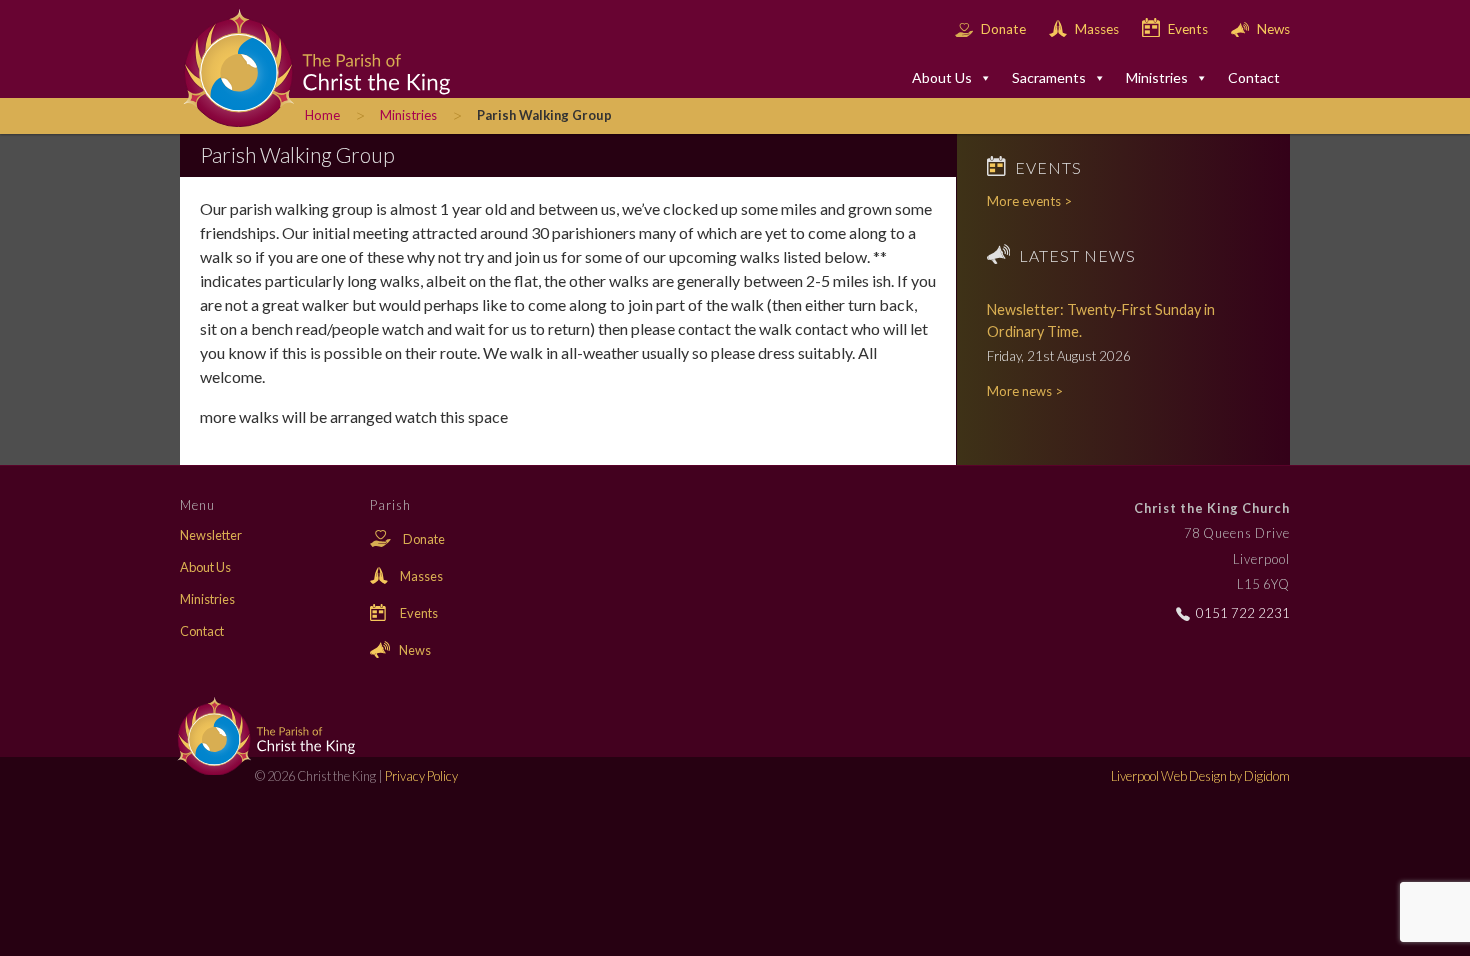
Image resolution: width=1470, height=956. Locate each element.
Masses (1097, 29)
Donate (1003, 29)
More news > (1025, 391)
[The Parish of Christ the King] (300, 66)
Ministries (1157, 77)
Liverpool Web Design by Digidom (1200, 776)
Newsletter (211, 535)
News (1272, 29)
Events (1188, 29)
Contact (1254, 77)
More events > (1029, 201)
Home (322, 115)
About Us (942, 77)
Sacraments (1049, 77)
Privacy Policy (421, 776)
